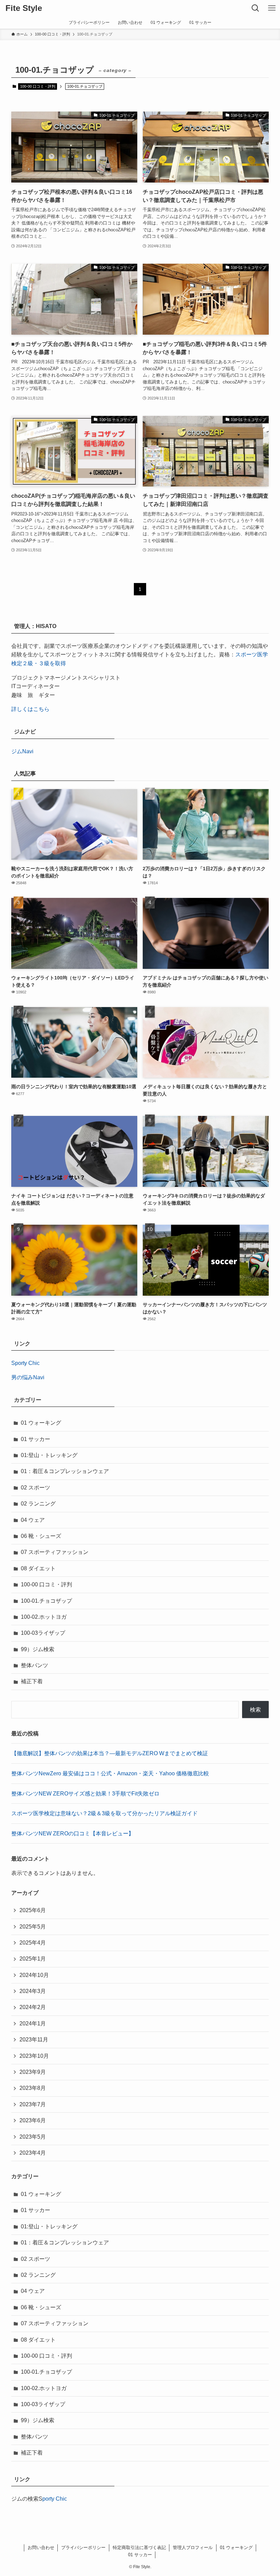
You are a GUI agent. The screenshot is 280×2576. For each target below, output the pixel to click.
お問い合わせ (41, 2548)
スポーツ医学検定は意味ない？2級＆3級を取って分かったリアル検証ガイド (104, 1813)
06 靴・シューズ (41, 1536)
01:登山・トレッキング (49, 1455)
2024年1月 (33, 2024)
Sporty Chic (25, 1363)
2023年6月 (33, 2120)
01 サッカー (36, 1439)
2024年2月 (33, 2007)
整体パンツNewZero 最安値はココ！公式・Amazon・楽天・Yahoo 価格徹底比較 (110, 1773)
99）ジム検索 (38, 1649)
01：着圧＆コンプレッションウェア (65, 1471)
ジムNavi (22, 751)
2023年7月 (33, 2104)
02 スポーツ (36, 1488)
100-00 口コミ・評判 (38, 86)
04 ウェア (33, 1520)
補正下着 (32, 1681)
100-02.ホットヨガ (44, 1617)
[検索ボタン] (255, 8)
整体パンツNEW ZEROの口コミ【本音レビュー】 (73, 1833)
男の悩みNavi (28, 1377)
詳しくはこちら (30, 709)
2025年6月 (33, 1910)
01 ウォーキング (41, 1423)
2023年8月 (33, 2088)
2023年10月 (34, 2056)
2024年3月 (33, 1991)
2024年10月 (34, 1975)
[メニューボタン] (272, 8)
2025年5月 (33, 1927)
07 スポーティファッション (55, 1552)
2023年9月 (33, 2072)
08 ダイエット (38, 1568)
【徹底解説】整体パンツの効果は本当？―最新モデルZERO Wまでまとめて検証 (110, 1753)
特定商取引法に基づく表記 (139, 2548)
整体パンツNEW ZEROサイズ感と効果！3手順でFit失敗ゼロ (85, 1794)
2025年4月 (33, 1943)
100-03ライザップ (43, 1633)
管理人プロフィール (193, 2548)
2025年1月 (33, 1959)
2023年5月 (33, 2137)
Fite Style (24, 8)
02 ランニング (38, 1504)
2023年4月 (33, 2153)
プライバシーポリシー (83, 2548)
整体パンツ (34, 1665)
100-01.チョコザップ (46, 1601)
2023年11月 (34, 2040)
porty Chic (55, 2499)
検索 (255, 1710)
